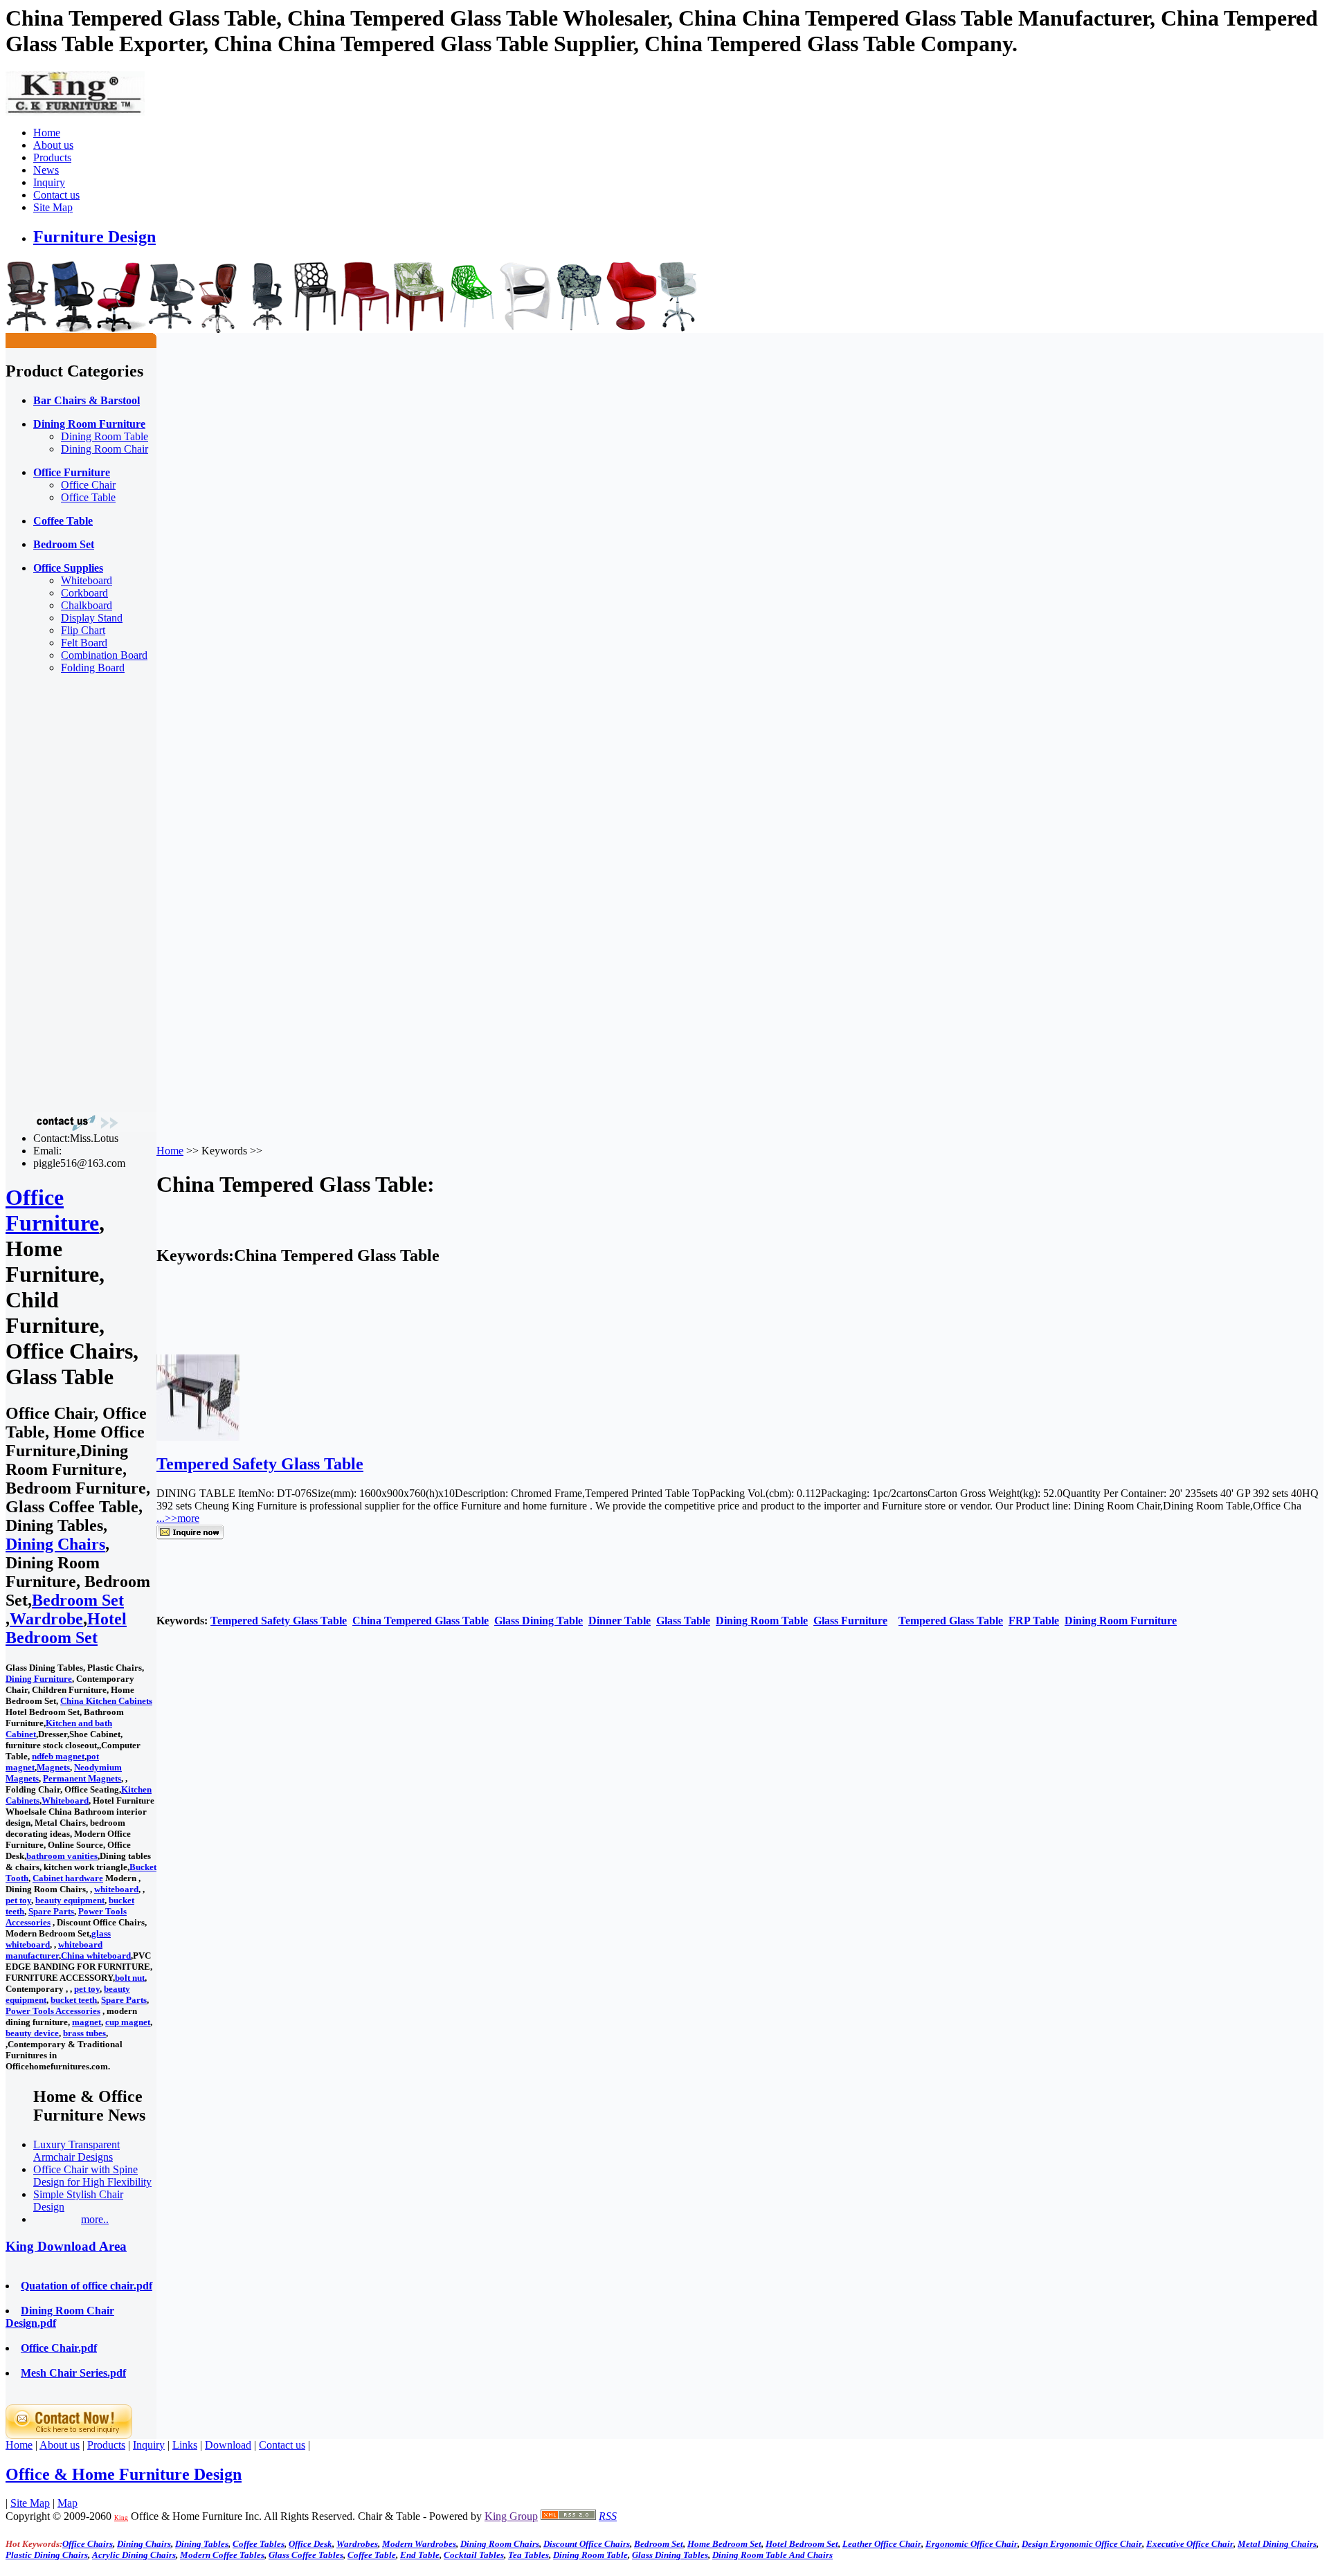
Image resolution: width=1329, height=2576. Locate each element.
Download (228, 2445)
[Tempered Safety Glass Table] (198, 1437)
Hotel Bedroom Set (66, 1628)
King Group (511, 2516)
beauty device (32, 2033)
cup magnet (128, 2022)
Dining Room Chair (105, 449)
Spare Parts (51, 1911)
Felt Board (84, 643)
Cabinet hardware (68, 1878)
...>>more (178, 1518)
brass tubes (84, 2033)
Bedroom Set (78, 1600)
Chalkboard (87, 605)
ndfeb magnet (58, 1756)
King (121, 2518)
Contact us (56, 195)
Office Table (88, 497)
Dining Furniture (39, 1679)
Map (67, 2503)
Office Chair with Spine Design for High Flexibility (92, 2176)
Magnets (53, 1767)
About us (53, 145)
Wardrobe (46, 1619)
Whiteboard (87, 580)
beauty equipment (70, 1900)
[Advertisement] (61, 893)
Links (185, 2445)
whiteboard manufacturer (54, 1950)
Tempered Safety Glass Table (260, 1464)
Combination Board (104, 655)
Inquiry (49, 182)
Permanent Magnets (82, 1778)
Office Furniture (52, 1210)
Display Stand (92, 618)
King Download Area (66, 2246)
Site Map (53, 207)
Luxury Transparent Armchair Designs (76, 2151)
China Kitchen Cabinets (106, 1701)
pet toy (18, 1900)
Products (52, 157)
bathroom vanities (62, 1856)
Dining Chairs (55, 1544)
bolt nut (130, 1978)
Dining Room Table (105, 436)
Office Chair (88, 485)
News (46, 170)
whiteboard (116, 1889)
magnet (87, 2022)
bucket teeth (74, 2000)
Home (47, 133)
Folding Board (93, 668)
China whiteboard (96, 1956)
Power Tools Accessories (53, 2011)
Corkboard (84, 593)
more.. (95, 2219)
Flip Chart (83, 630)
